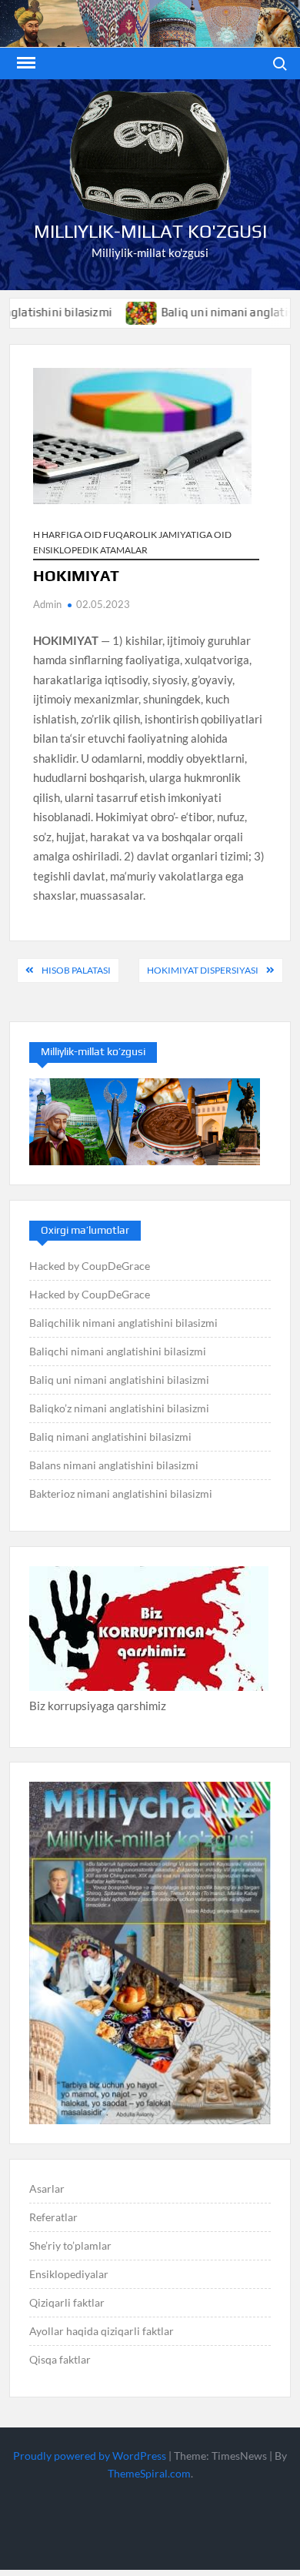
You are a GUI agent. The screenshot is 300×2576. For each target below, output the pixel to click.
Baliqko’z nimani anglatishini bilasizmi (119, 1408)
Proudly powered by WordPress (90, 2456)
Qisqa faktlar (60, 2359)
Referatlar (53, 2217)
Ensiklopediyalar (69, 2274)
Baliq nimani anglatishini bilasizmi (110, 1437)
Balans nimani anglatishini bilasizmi (114, 1465)
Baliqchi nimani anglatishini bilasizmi (118, 1351)
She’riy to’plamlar (70, 2245)
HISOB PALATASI (76, 970)
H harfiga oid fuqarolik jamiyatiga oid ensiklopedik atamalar (132, 542)
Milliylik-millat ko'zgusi (150, 231)
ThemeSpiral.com (149, 2473)
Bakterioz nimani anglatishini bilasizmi (121, 1493)
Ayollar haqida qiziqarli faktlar (102, 2331)
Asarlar (47, 2188)
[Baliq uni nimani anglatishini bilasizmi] (111, 312)
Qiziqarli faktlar (67, 2302)
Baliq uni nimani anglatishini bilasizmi (119, 1380)
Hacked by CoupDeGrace (90, 1266)
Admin (47, 604)
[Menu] (25, 63)
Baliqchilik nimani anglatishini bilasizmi (123, 1323)
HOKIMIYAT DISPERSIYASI (203, 970)
